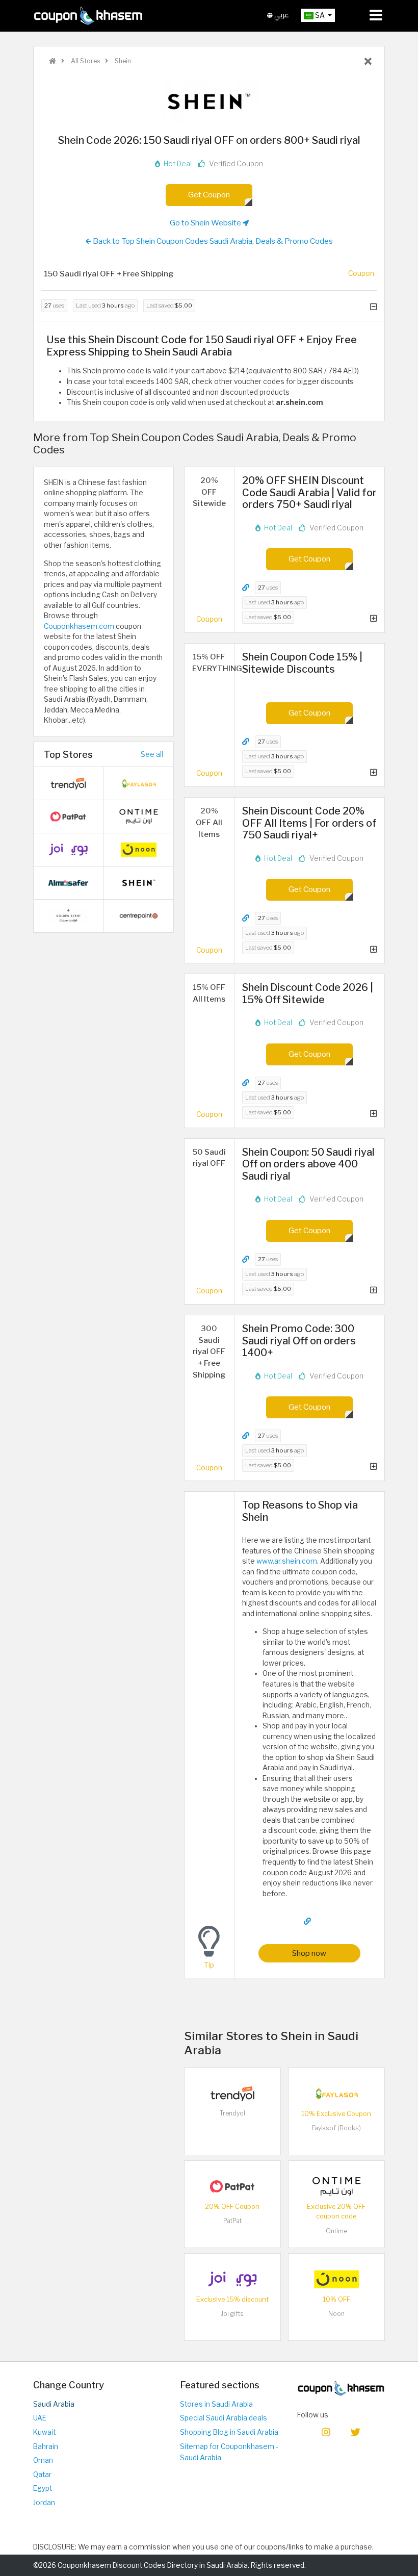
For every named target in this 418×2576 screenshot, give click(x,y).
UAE (40, 2418)
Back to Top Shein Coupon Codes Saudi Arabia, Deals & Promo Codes (212, 241)
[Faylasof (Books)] (336, 2093)
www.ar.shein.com (287, 1561)
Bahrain (46, 2446)
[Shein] (209, 101)
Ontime (336, 2231)
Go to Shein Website (206, 223)
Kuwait (44, 2432)
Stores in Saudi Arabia (216, 2404)
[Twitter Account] (356, 2431)
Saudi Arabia (54, 2404)
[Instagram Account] (326, 2431)
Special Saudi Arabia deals (224, 2418)
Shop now (309, 1953)
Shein (122, 61)
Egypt (43, 2488)
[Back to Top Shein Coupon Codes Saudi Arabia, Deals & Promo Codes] (368, 62)
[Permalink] (246, 588)
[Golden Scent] (68, 915)
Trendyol (232, 2113)
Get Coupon (209, 195)
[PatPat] (232, 2186)
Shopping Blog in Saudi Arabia (229, 2432)
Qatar (42, 2475)
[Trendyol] (232, 2093)
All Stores (85, 61)
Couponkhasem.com (79, 626)
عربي (281, 15)
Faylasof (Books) (336, 2128)
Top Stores (68, 754)
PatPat (232, 2221)
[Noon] (336, 2279)
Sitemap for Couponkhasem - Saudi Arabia (229, 2452)
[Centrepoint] (139, 915)
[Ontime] (336, 2186)
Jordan (44, 2503)
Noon (336, 2314)
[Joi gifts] (232, 2279)
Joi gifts (232, 2314)
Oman (43, 2460)
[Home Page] (88, 15)
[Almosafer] (68, 882)
